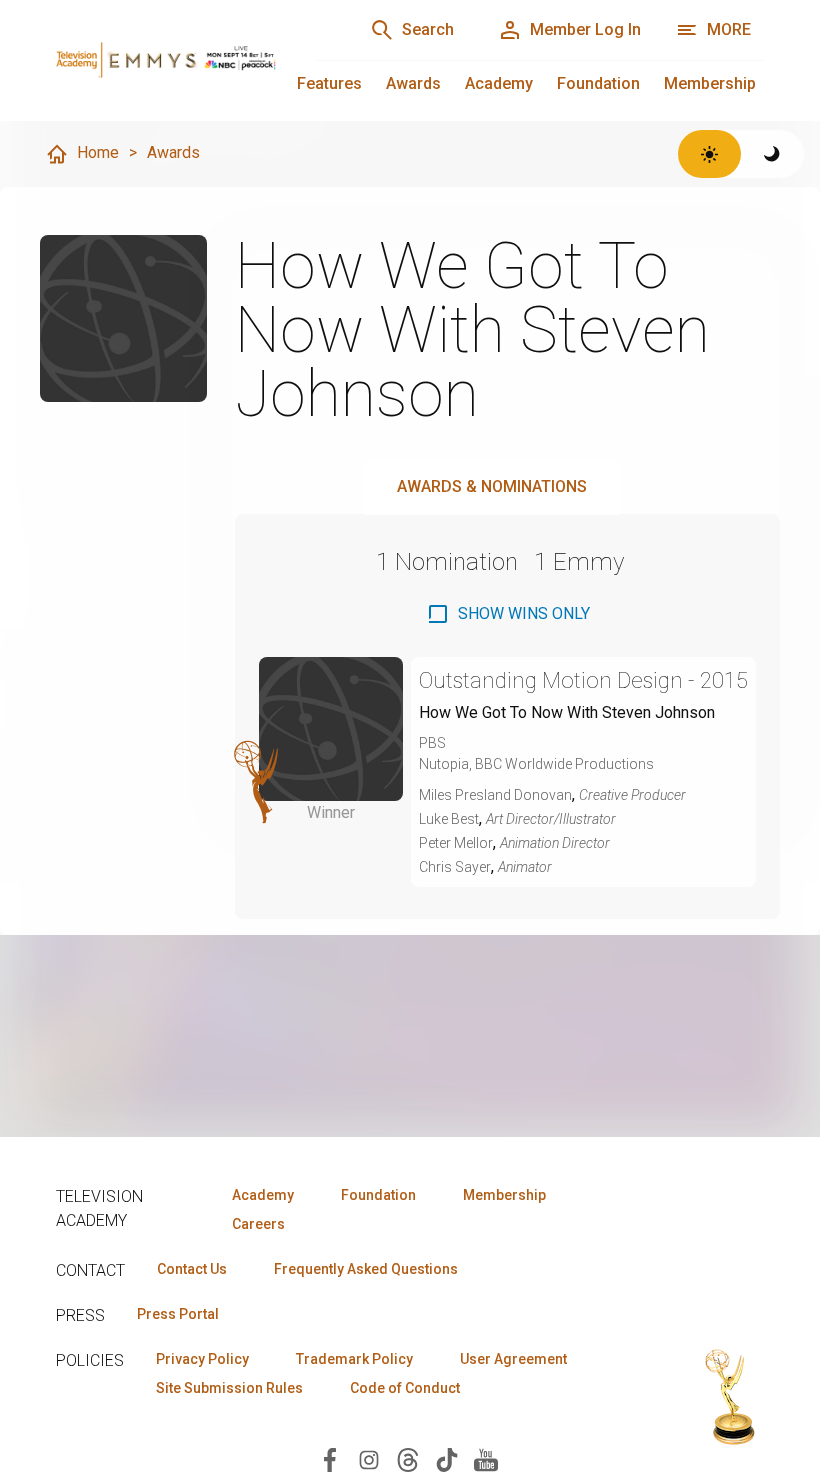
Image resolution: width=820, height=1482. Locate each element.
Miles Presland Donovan (495, 795)
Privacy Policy (202, 1359)
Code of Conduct (405, 1388)
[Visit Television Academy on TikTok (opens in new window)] (447, 1458)
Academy (499, 83)
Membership (710, 83)
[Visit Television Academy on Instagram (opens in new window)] (369, 1458)
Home (98, 152)
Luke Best (449, 819)
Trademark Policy (354, 1359)
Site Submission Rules (229, 1388)
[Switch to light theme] (709, 154)
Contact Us (192, 1269)
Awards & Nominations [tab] (492, 486)
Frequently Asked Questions (366, 1269)
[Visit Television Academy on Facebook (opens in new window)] (330, 1458)
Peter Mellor (456, 843)
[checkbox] (508, 614)
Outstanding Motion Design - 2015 (583, 680)
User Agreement (513, 1359)
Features (329, 83)
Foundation (598, 83)
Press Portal (178, 1314)
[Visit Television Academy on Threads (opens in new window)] (408, 1458)
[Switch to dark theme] (772, 154)
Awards (413, 83)
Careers (258, 1224)
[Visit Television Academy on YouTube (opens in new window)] (486, 1458)
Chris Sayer (455, 867)
